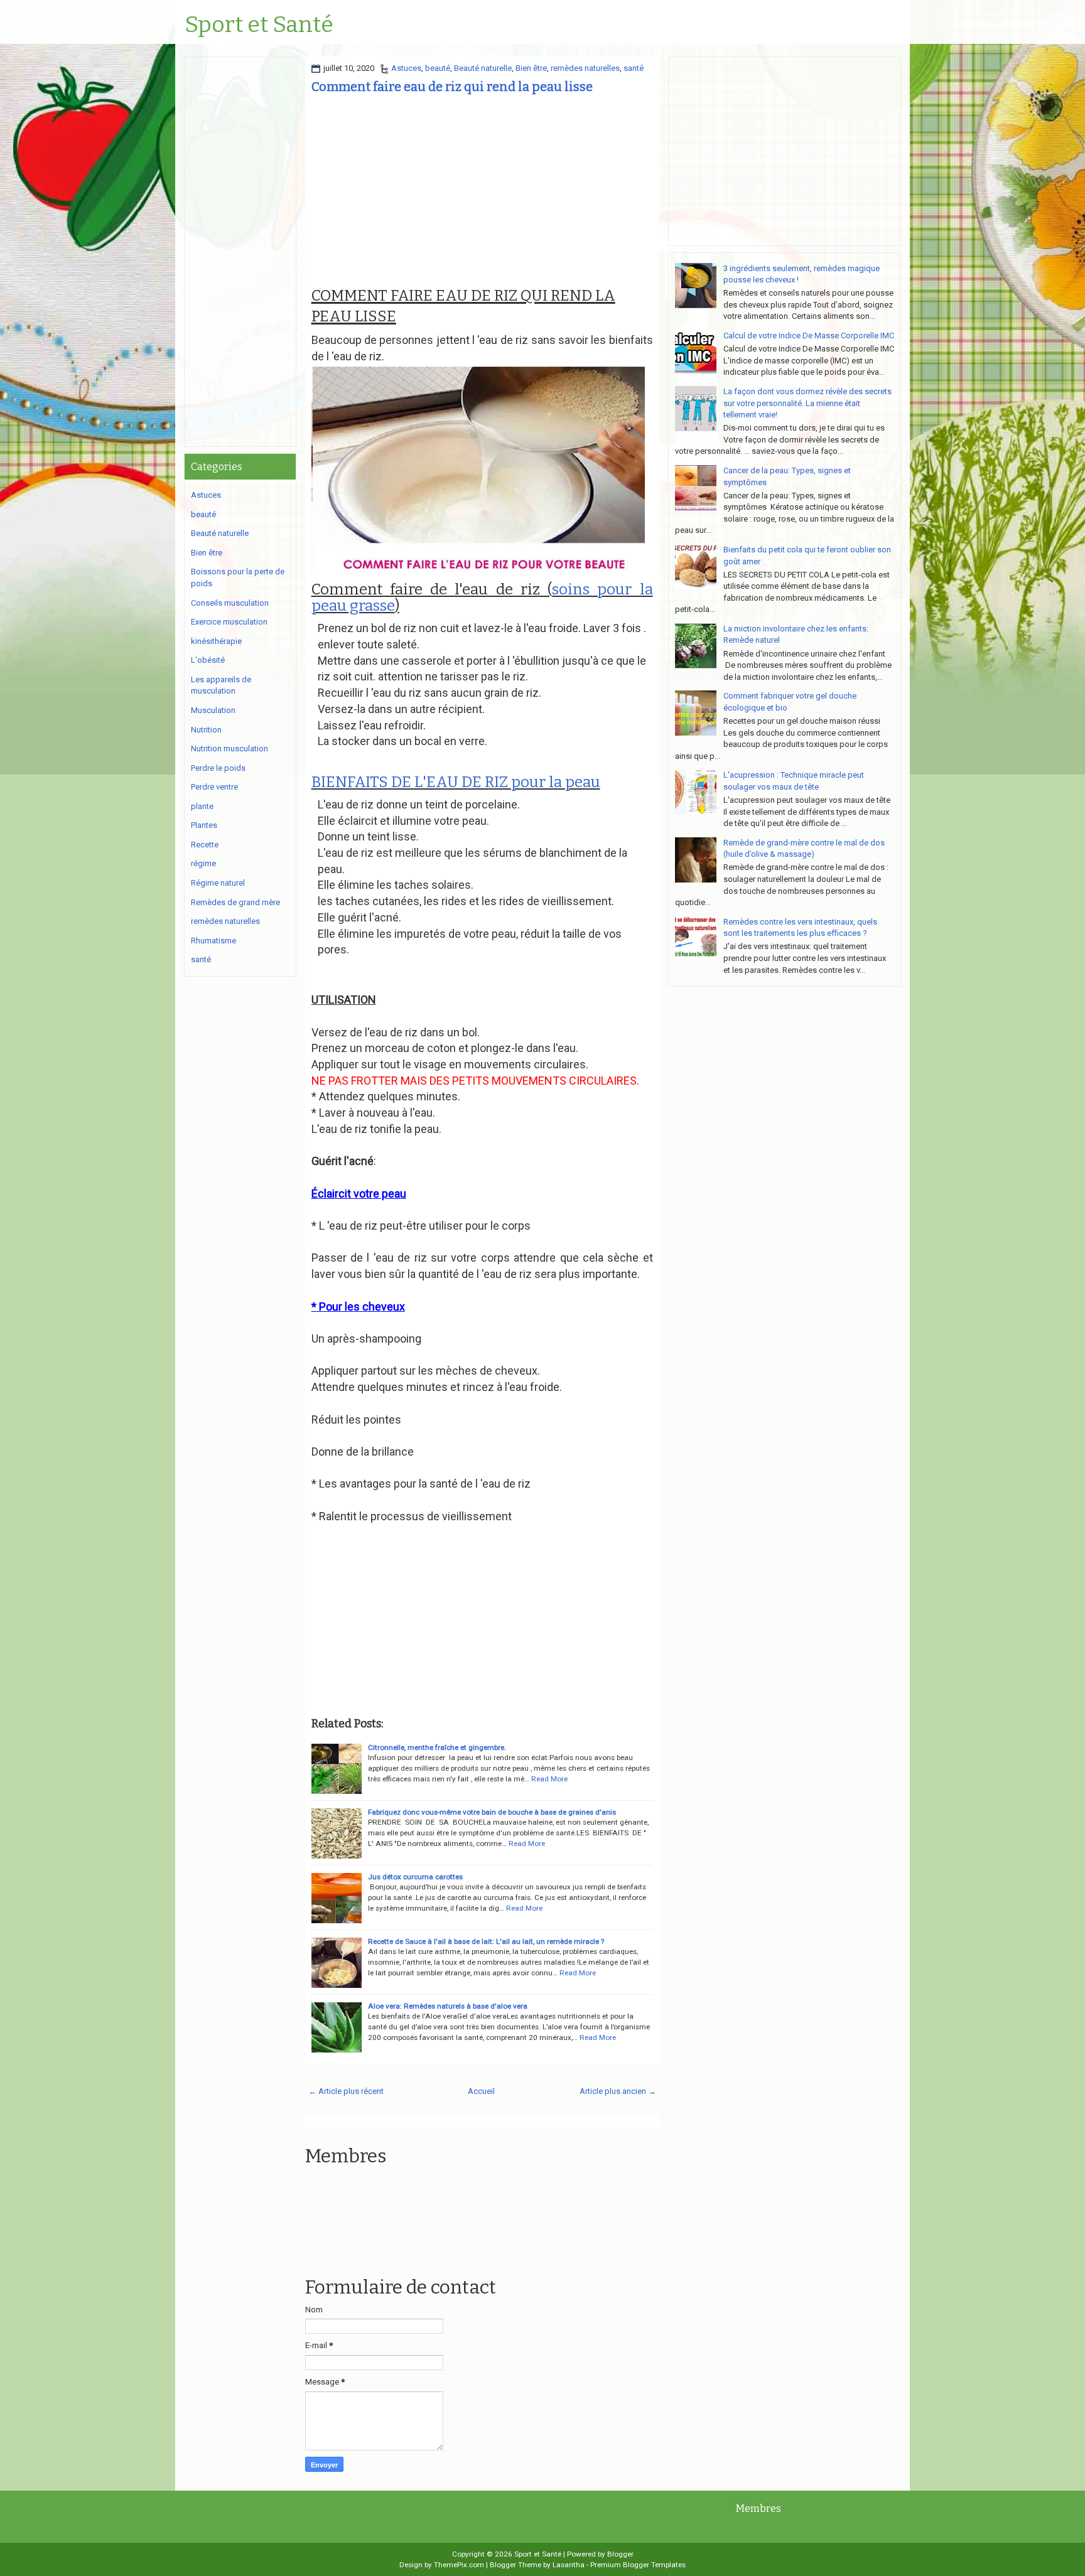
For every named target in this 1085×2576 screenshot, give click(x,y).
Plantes (204, 825)
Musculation (213, 710)
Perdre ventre (214, 787)
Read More (549, 1779)
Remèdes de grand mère (235, 902)
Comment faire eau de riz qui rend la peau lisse (452, 87)
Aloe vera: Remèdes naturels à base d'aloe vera (448, 2006)
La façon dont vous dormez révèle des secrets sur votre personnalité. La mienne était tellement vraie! (807, 403)
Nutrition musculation (229, 749)
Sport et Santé (259, 25)
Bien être (531, 68)
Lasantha (569, 2565)
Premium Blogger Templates (638, 2565)
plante (202, 806)
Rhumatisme (213, 941)
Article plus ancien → (618, 2091)
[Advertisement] (482, 190)
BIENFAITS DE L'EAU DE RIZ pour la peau (456, 782)
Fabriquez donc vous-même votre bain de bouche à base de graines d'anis (492, 1812)
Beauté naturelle (483, 68)
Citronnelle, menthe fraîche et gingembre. (437, 1747)
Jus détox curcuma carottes (415, 1877)
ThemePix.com (459, 2565)
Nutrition (206, 730)
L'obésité (208, 660)
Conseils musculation (230, 603)
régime (203, 863)
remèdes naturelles (585, 68)
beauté (438, 68)
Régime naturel (218, 883)
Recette (205, 845)
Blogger (620, 2554)
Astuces (406, 68)
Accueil (481, 2091)
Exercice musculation (229, 622)
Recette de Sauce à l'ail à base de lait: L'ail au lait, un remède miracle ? (486, 1941)
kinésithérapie (216, 641)
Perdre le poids (218, 768)
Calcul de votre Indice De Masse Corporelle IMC (809, 335)
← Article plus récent (346, 2091)
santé (634, 68)
